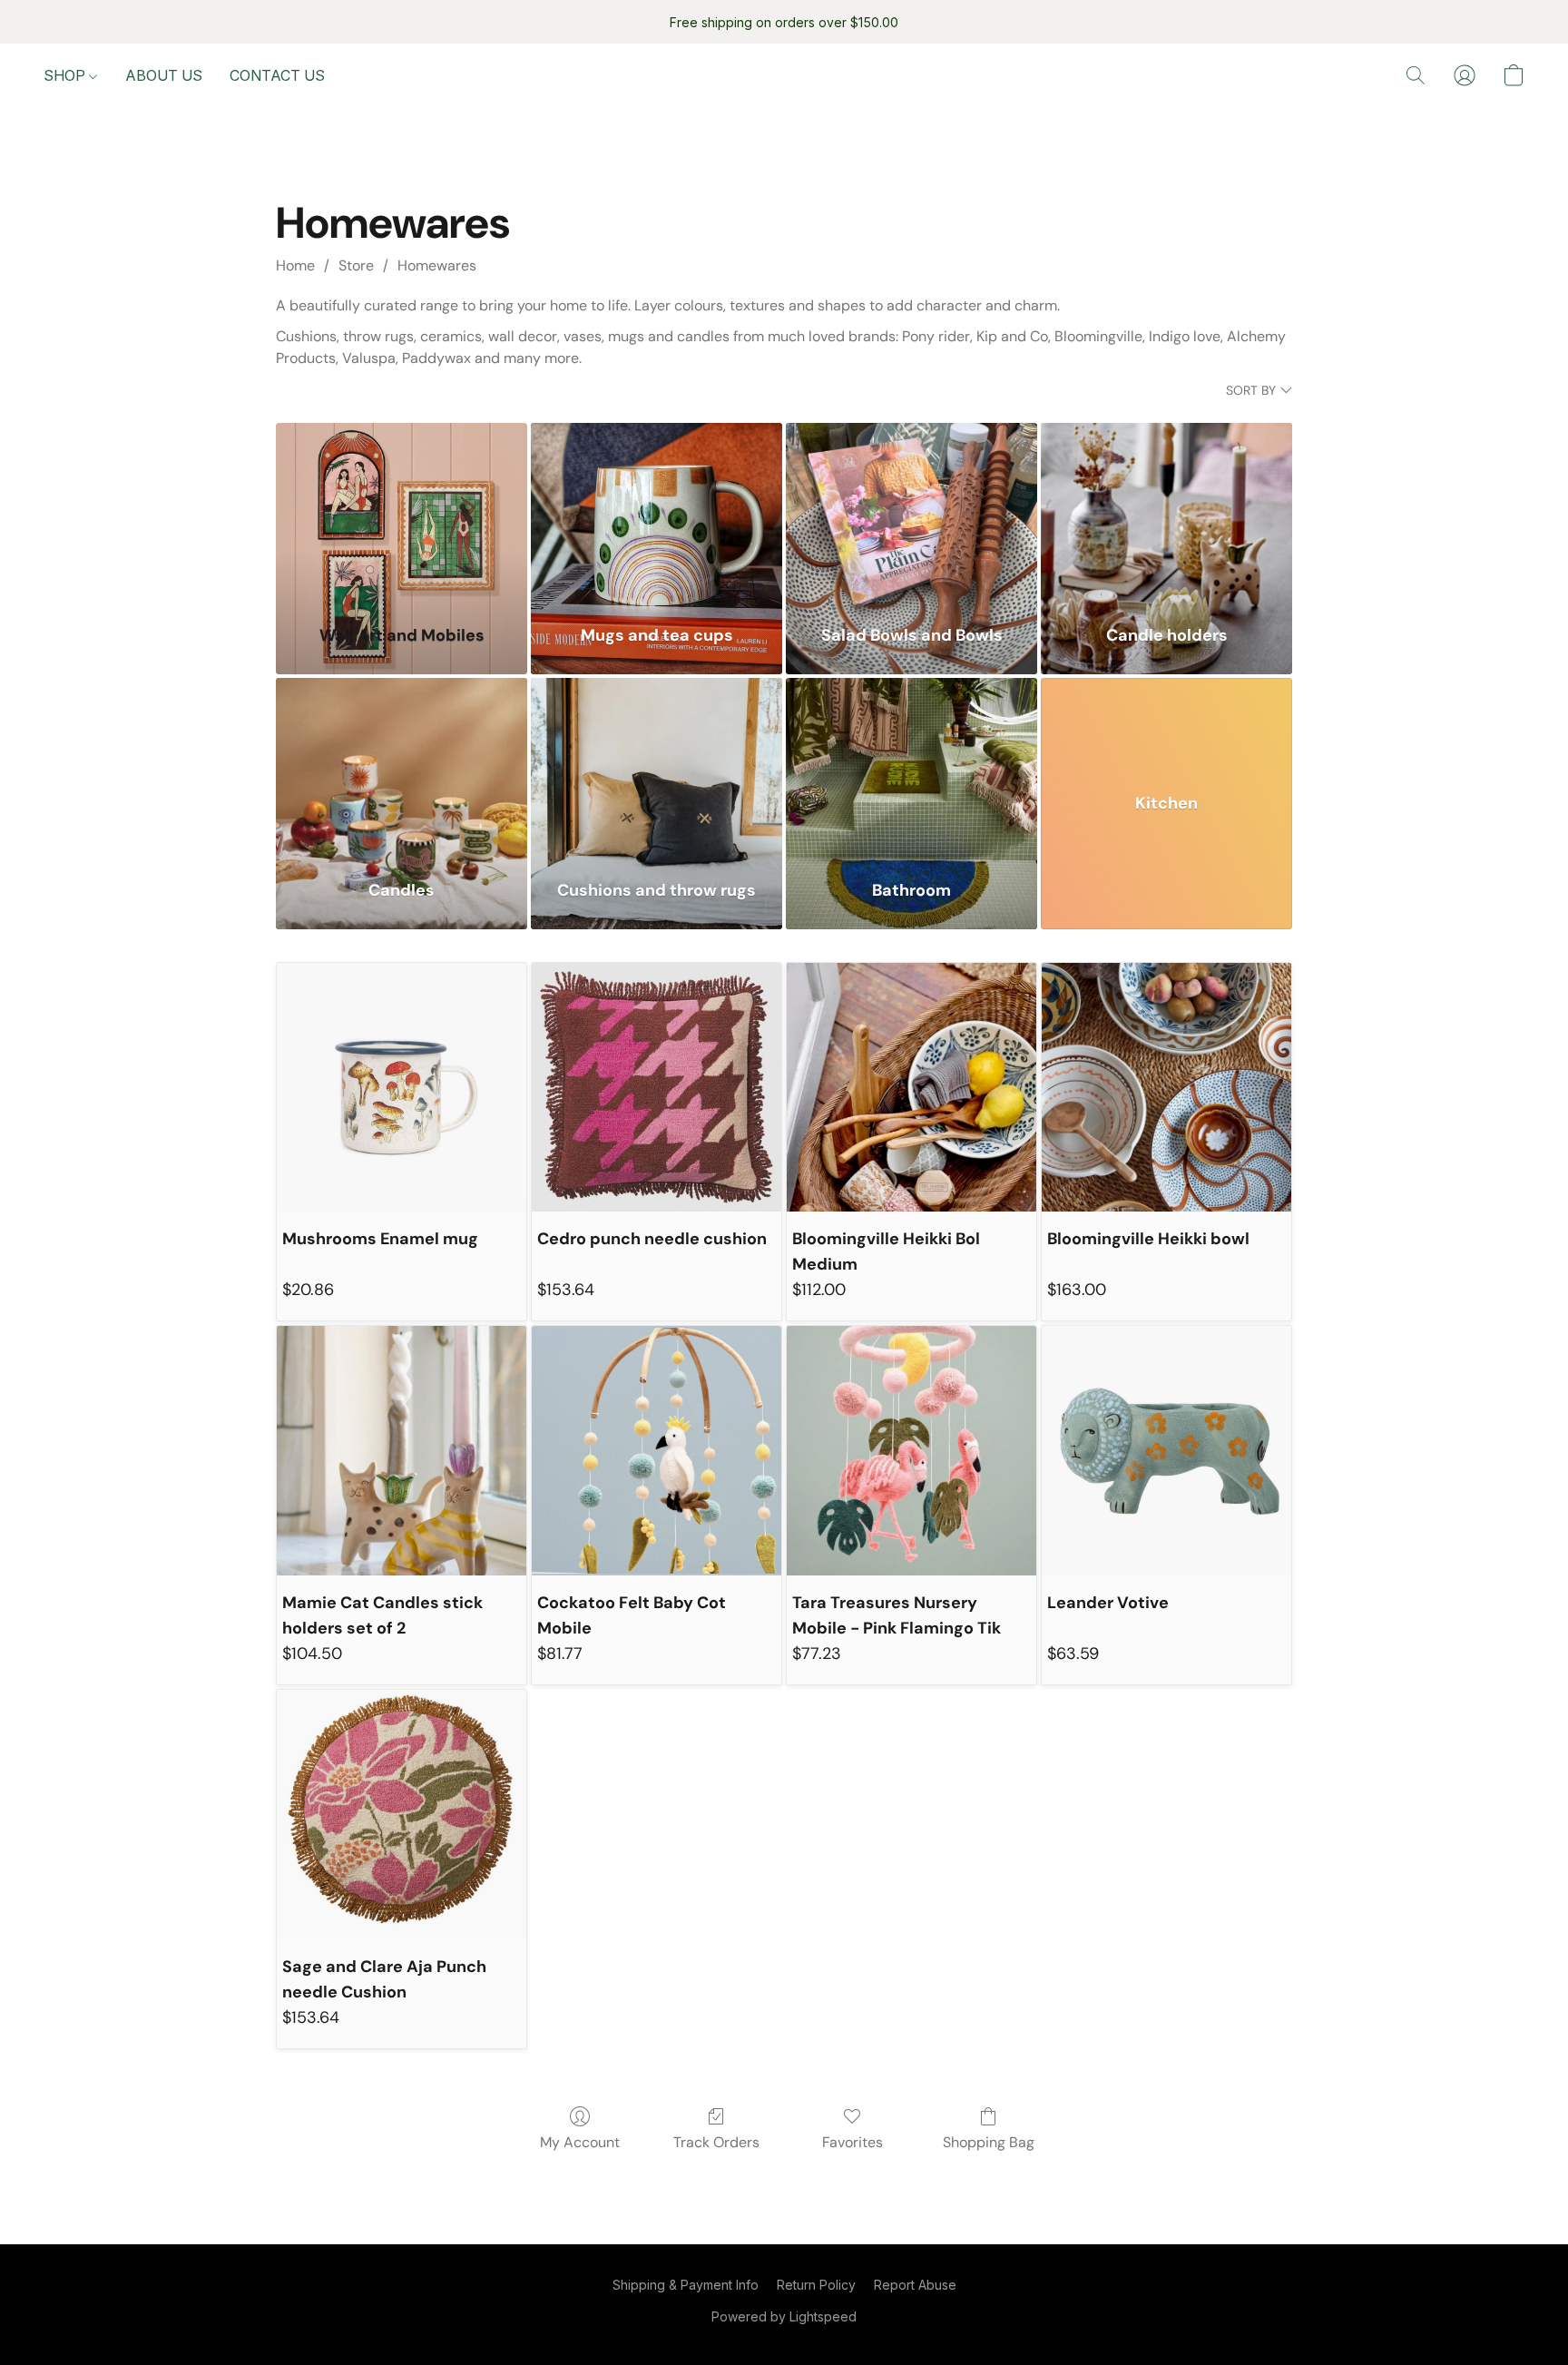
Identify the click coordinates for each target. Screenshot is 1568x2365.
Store (356, 265)
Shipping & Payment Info (686, 2285)
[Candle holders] (1166, 513)
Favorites (853, 2142)
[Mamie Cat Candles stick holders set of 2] (402, 1451)
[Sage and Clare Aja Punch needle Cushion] (402, 1815)
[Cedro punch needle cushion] (657, 1088)
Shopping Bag (989, 2142)
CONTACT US (277, 75)
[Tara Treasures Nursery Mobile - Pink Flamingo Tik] (911, 1451)
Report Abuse (915, 2285)
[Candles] (402, 768)
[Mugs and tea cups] (657, 513)
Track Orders (716, 2142)
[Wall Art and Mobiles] (402, 513)
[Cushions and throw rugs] (657, 768)
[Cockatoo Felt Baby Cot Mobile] (657, 1451)
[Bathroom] (911, 768)
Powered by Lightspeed (784, 2316)
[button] (1416, 75)
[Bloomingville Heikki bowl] (1166, 1088)
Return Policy (816, 2285)
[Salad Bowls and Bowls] (911, 513)
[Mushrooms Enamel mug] (402, 1088)
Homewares (437, 265)
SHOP (66, 75)
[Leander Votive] (1166, 1451)
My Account (580, 2142)
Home (295, 265)
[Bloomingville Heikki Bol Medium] (911, 1088)
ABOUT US (164, 75)
